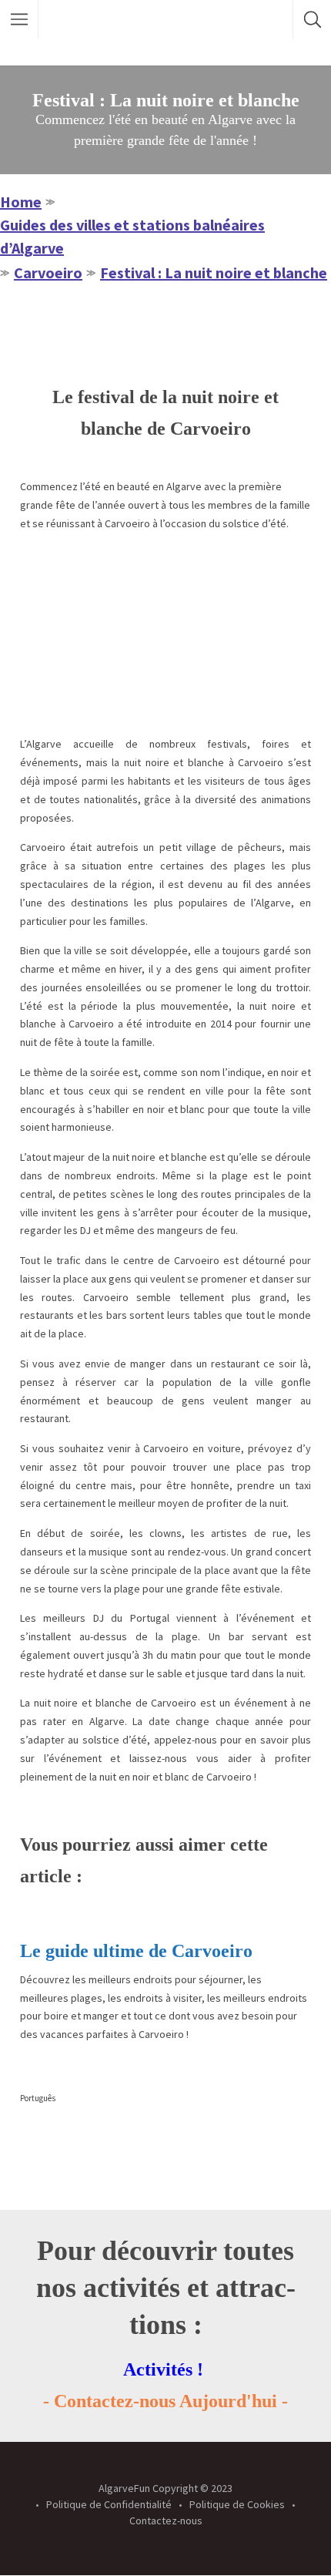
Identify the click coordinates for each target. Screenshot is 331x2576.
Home (21, 202)
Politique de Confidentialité (109, 2504)
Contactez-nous (166, 2521)
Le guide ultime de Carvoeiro (136, 1951)
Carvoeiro (48, 272)
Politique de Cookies (237, 2504)
